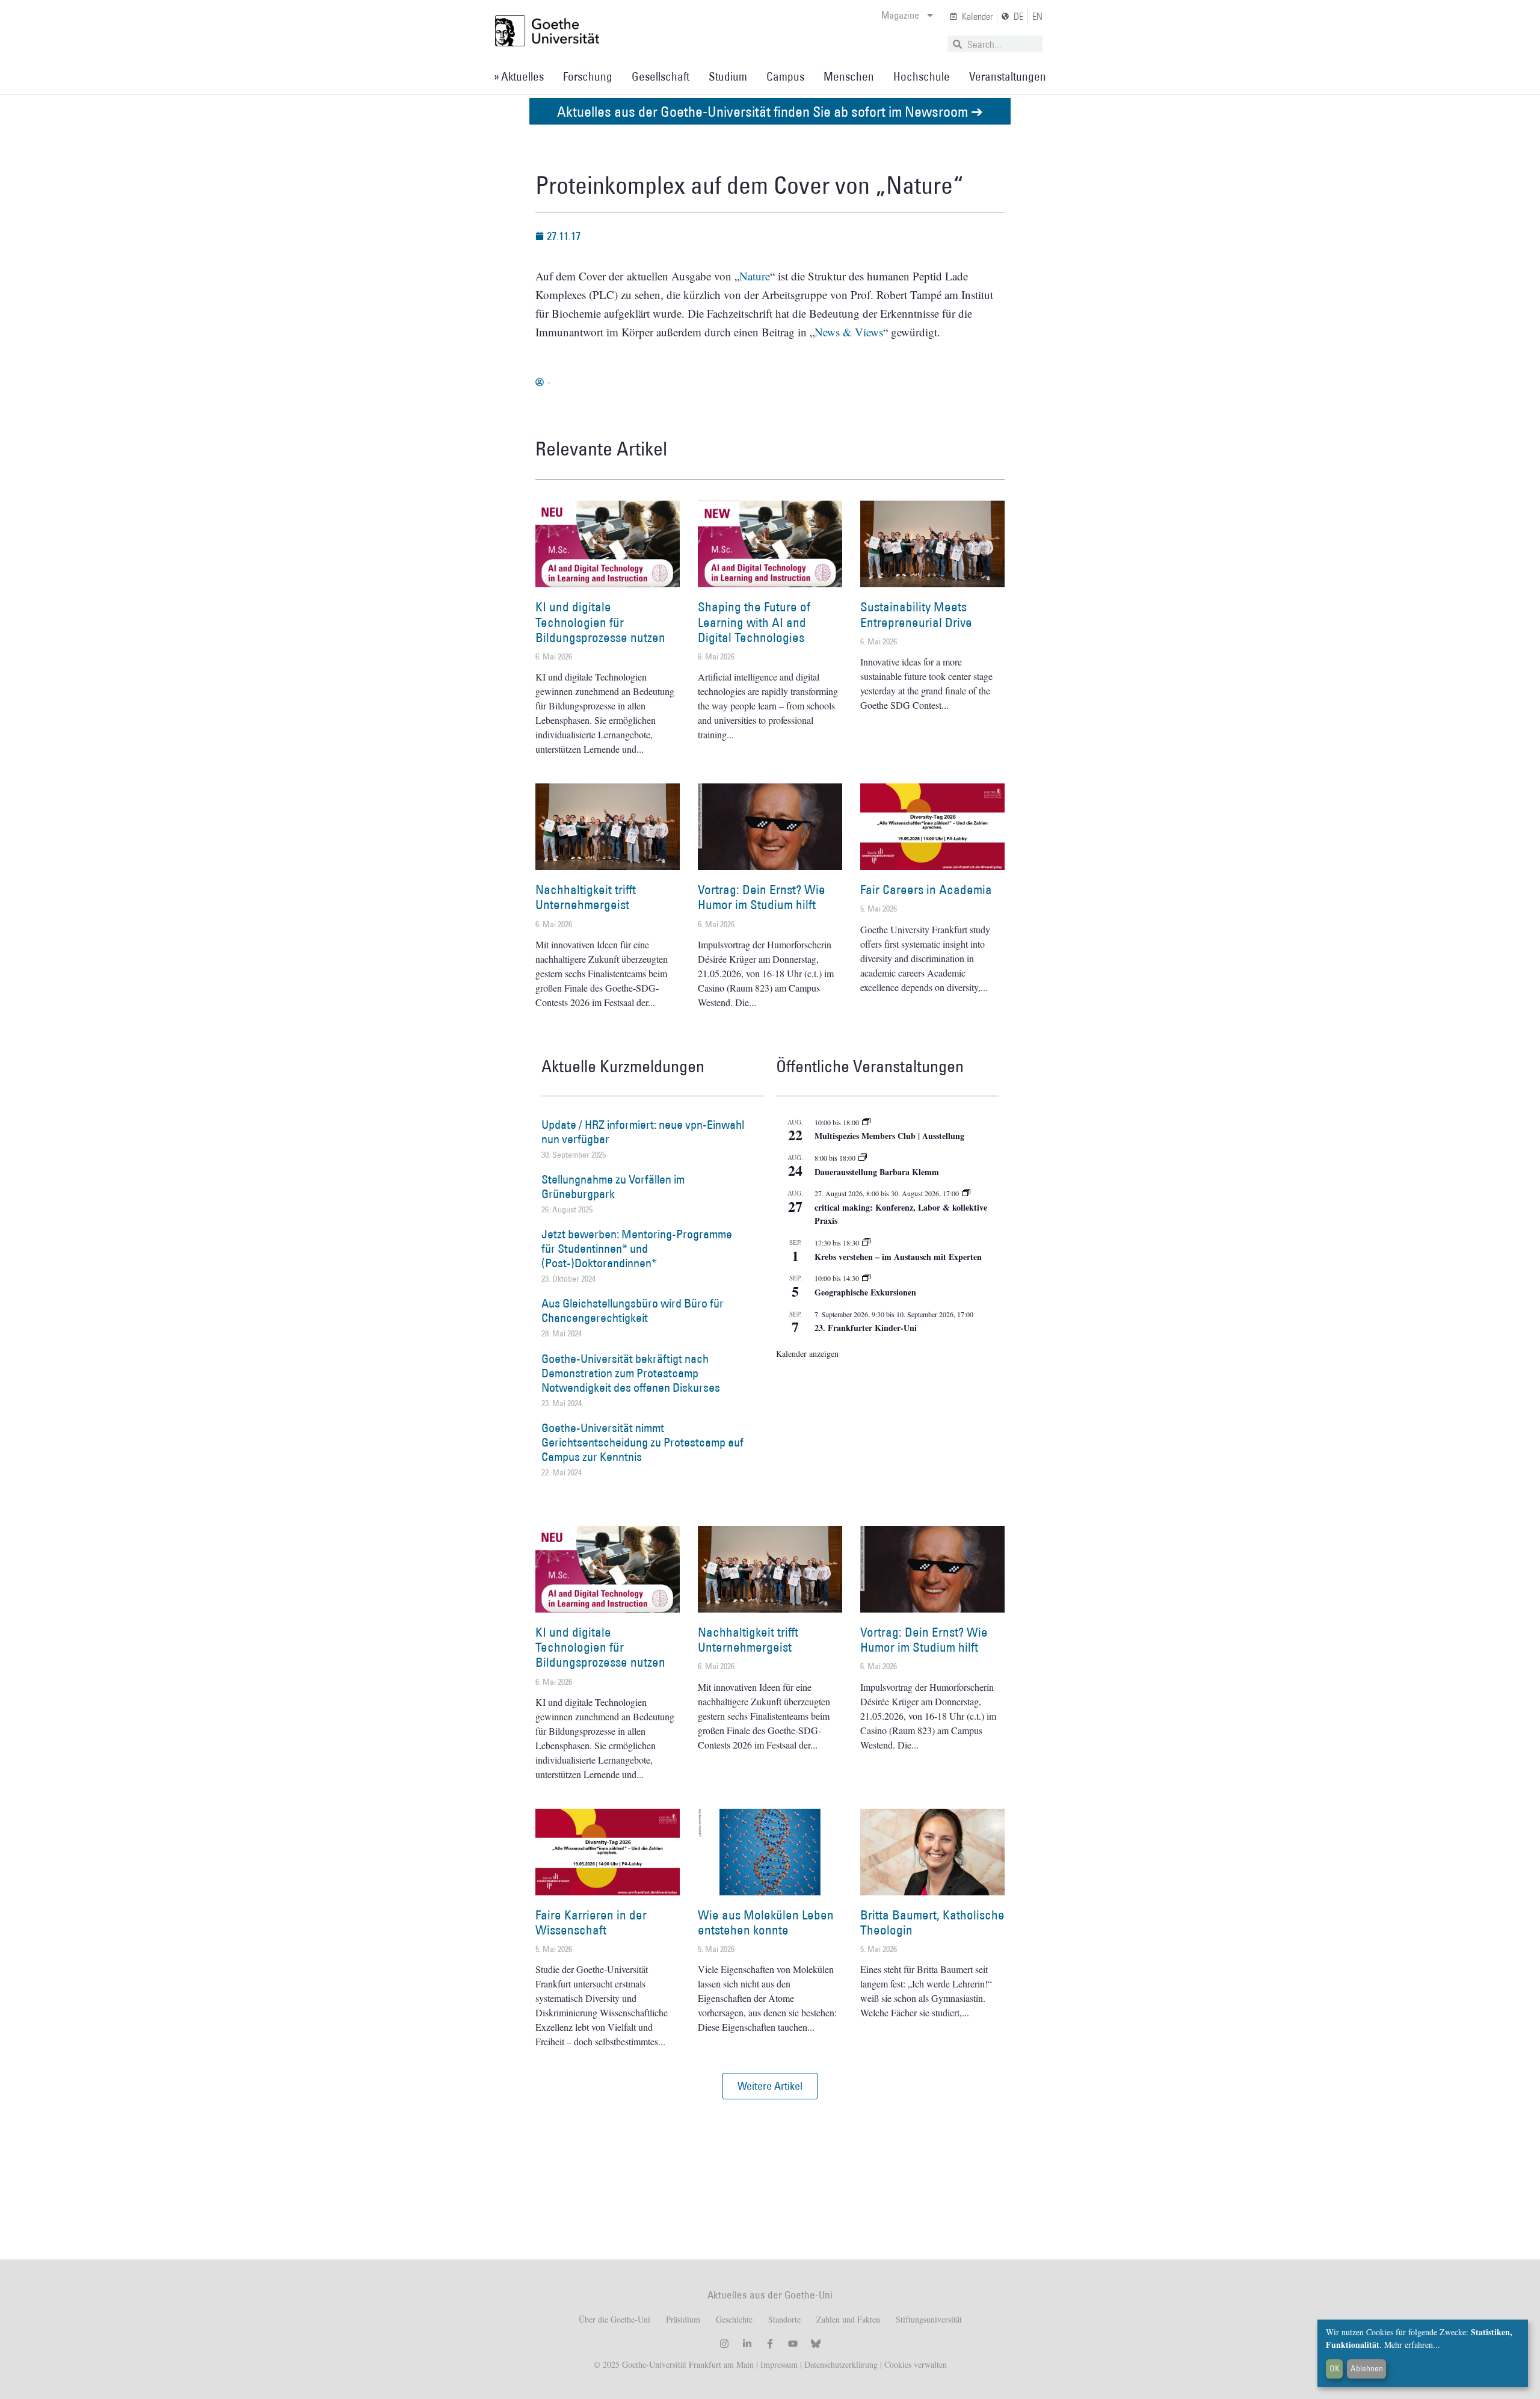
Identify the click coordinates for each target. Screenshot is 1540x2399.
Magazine (900, 15)
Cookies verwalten (916, 2364)
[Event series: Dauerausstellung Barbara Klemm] (863, 1158)
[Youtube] (793, 2344)
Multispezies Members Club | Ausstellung (889, 1136)
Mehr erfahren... (1412, 2345)
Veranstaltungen (1008, 76)
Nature (755, 276)
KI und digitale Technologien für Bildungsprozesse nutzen (600, 622)
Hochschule (922, 76)
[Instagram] (724, 2344)
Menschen (849, 76)
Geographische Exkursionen (865, 1292)
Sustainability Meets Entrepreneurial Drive (916, 614)
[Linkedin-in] (747, 2344)
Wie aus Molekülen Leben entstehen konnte (766, 1922)
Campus (785, 76)
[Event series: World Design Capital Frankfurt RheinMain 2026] (966, 1193)
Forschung (588, 76)
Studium (728, 76)
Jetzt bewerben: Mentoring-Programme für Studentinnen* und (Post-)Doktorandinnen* (637, 1249)
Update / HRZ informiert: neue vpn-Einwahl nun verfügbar (643, 1132)
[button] (770, 2086)
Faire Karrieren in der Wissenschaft (591, 1922)
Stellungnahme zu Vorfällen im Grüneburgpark (613, 1187)
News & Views (849, 332)
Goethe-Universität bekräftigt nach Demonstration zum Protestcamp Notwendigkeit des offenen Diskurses (631, 1373)
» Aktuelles (519, 76)
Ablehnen (1367, 2368)
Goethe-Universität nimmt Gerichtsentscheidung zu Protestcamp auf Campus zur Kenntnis (642, 1442)
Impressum (778, 2364)
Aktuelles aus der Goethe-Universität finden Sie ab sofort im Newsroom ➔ (770, 111)
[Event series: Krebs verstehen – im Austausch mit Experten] (866, 1243)
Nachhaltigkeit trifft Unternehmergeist (586, 897)
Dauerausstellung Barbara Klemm (877, 1172)
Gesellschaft (661, 76)
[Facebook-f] (770, 2344)
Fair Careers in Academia (926, 890)
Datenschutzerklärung (841, 2364)
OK (1335, 2368)
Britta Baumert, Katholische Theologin (932, 1922)
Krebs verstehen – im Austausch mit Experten (898, 1257)
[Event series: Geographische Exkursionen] (866, 1278)
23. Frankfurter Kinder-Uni (866, 1328)
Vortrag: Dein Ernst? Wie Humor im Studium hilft (762, 897)
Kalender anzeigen (807, 1354)
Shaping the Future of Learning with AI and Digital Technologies (754, 622)
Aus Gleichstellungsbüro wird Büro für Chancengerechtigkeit (633, 1311)
